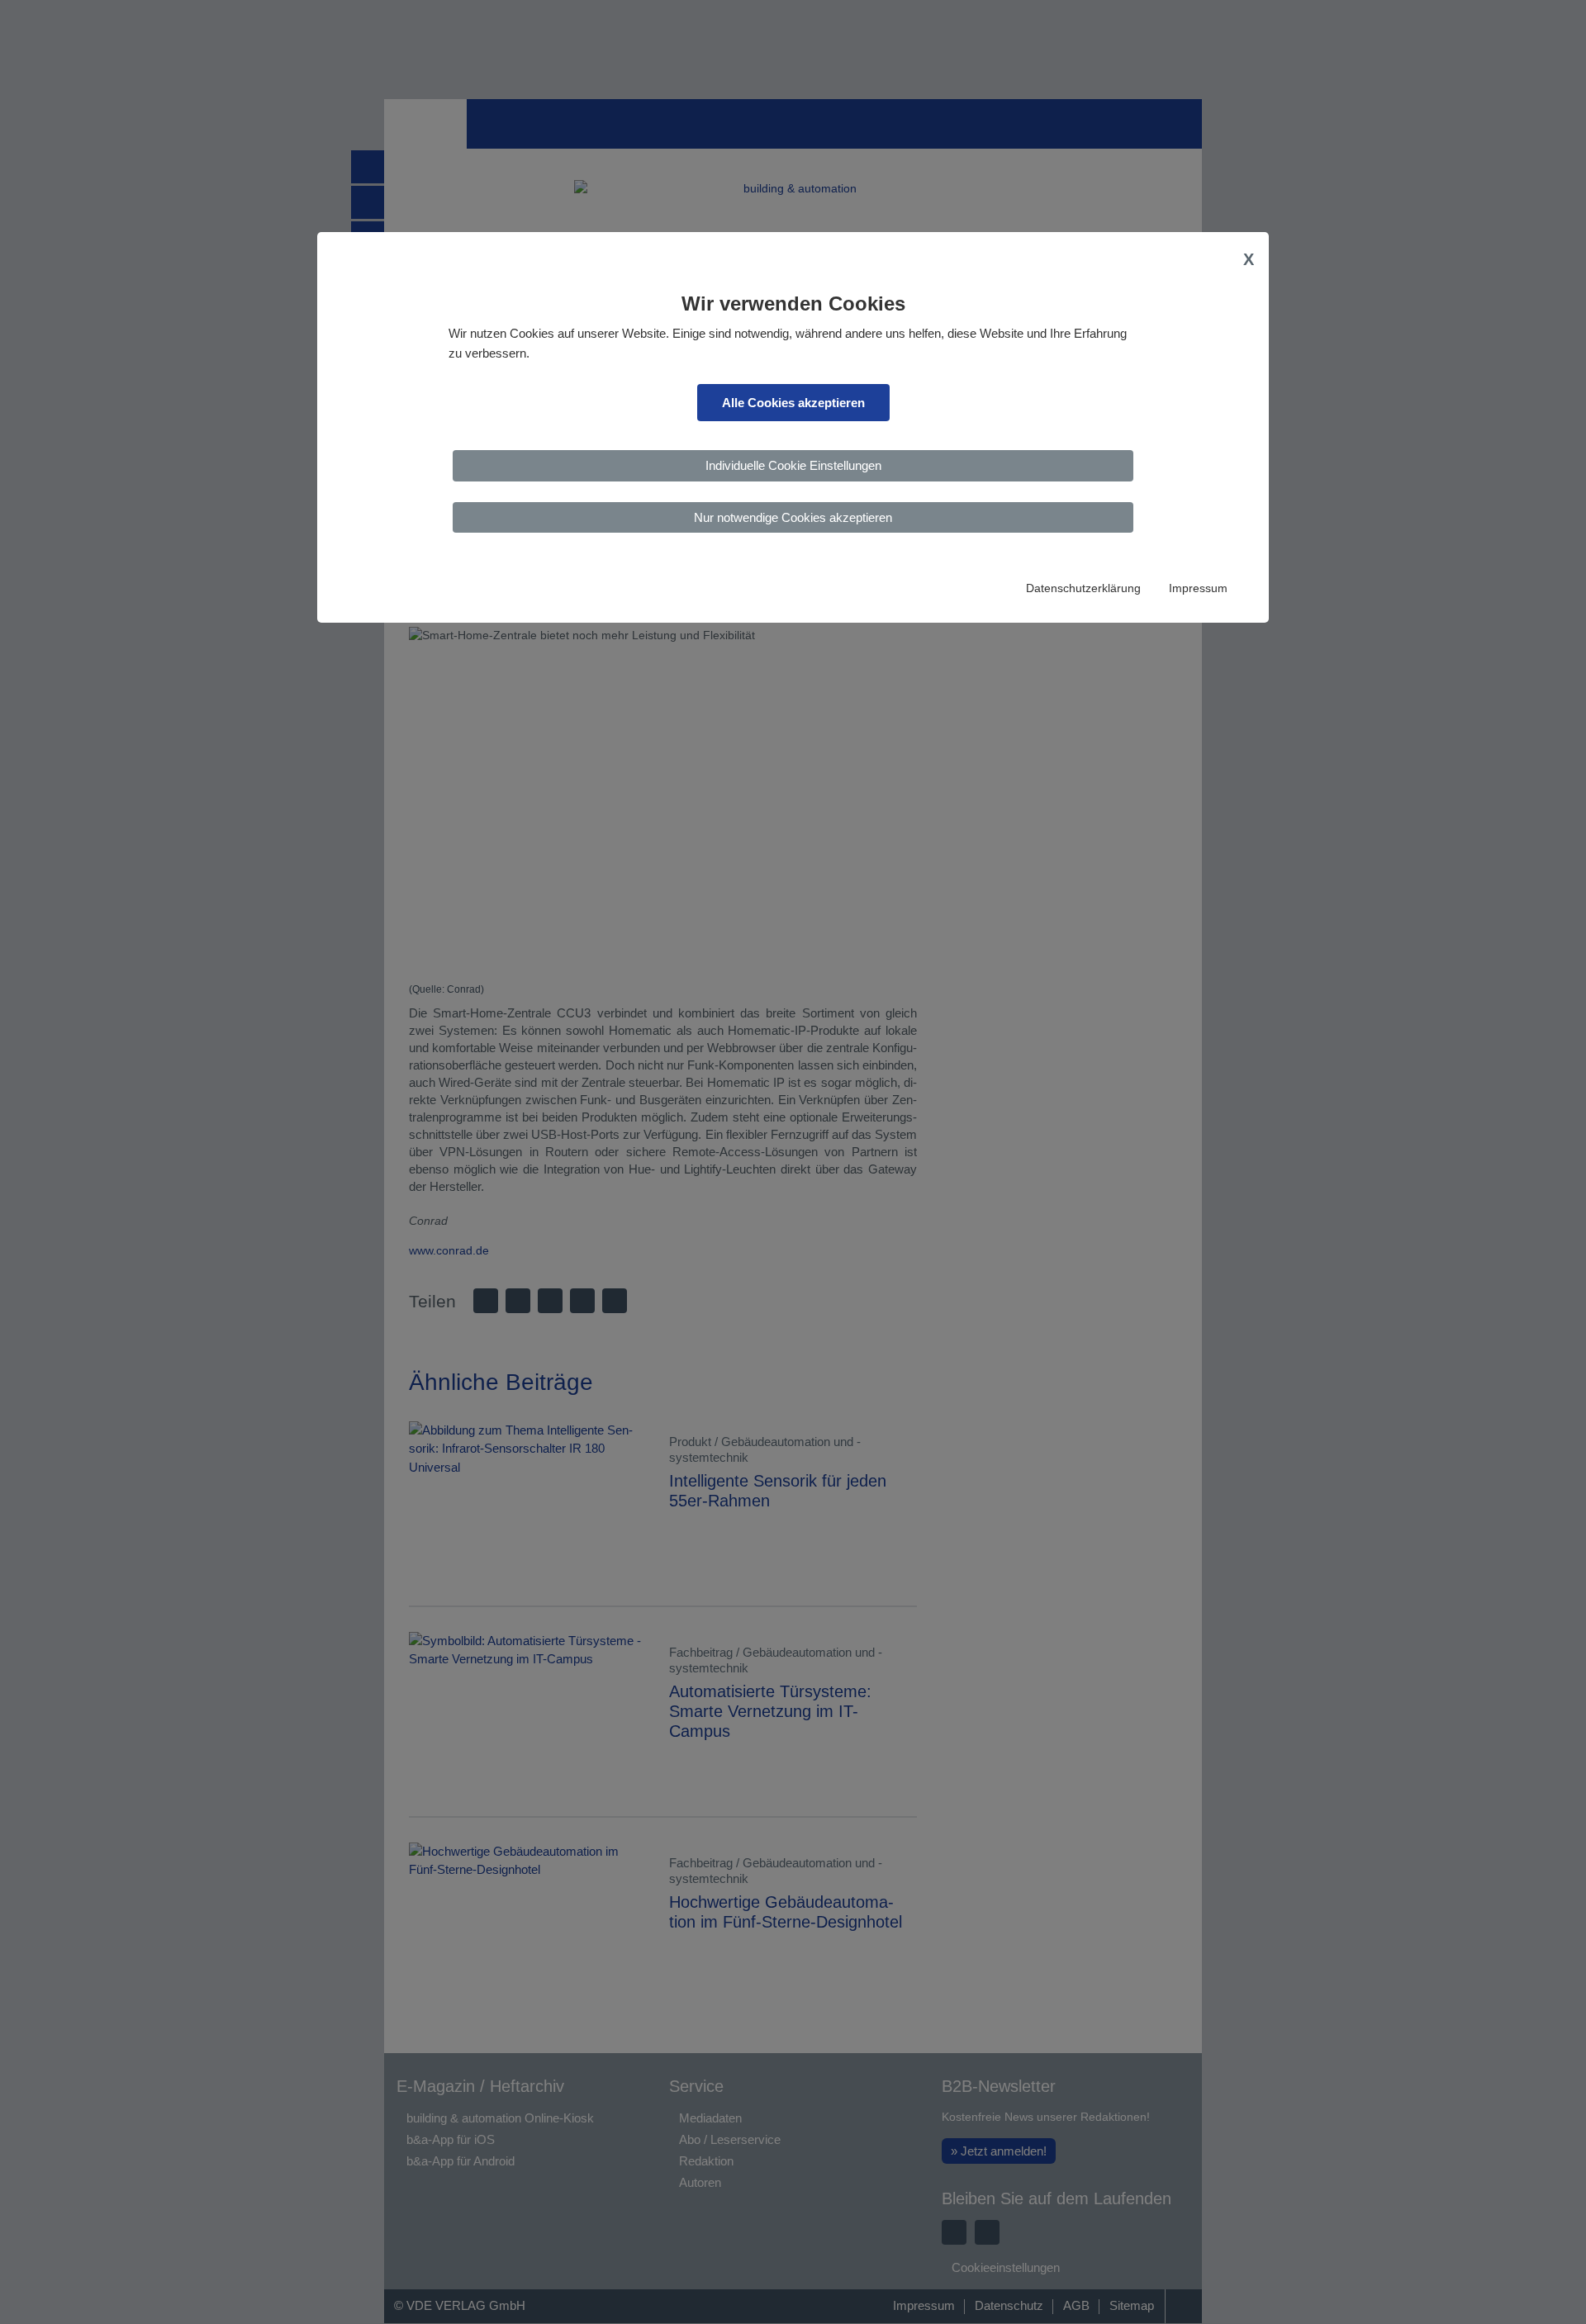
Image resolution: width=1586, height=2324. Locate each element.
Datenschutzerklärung (1083, 588)
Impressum (1198, 588)
